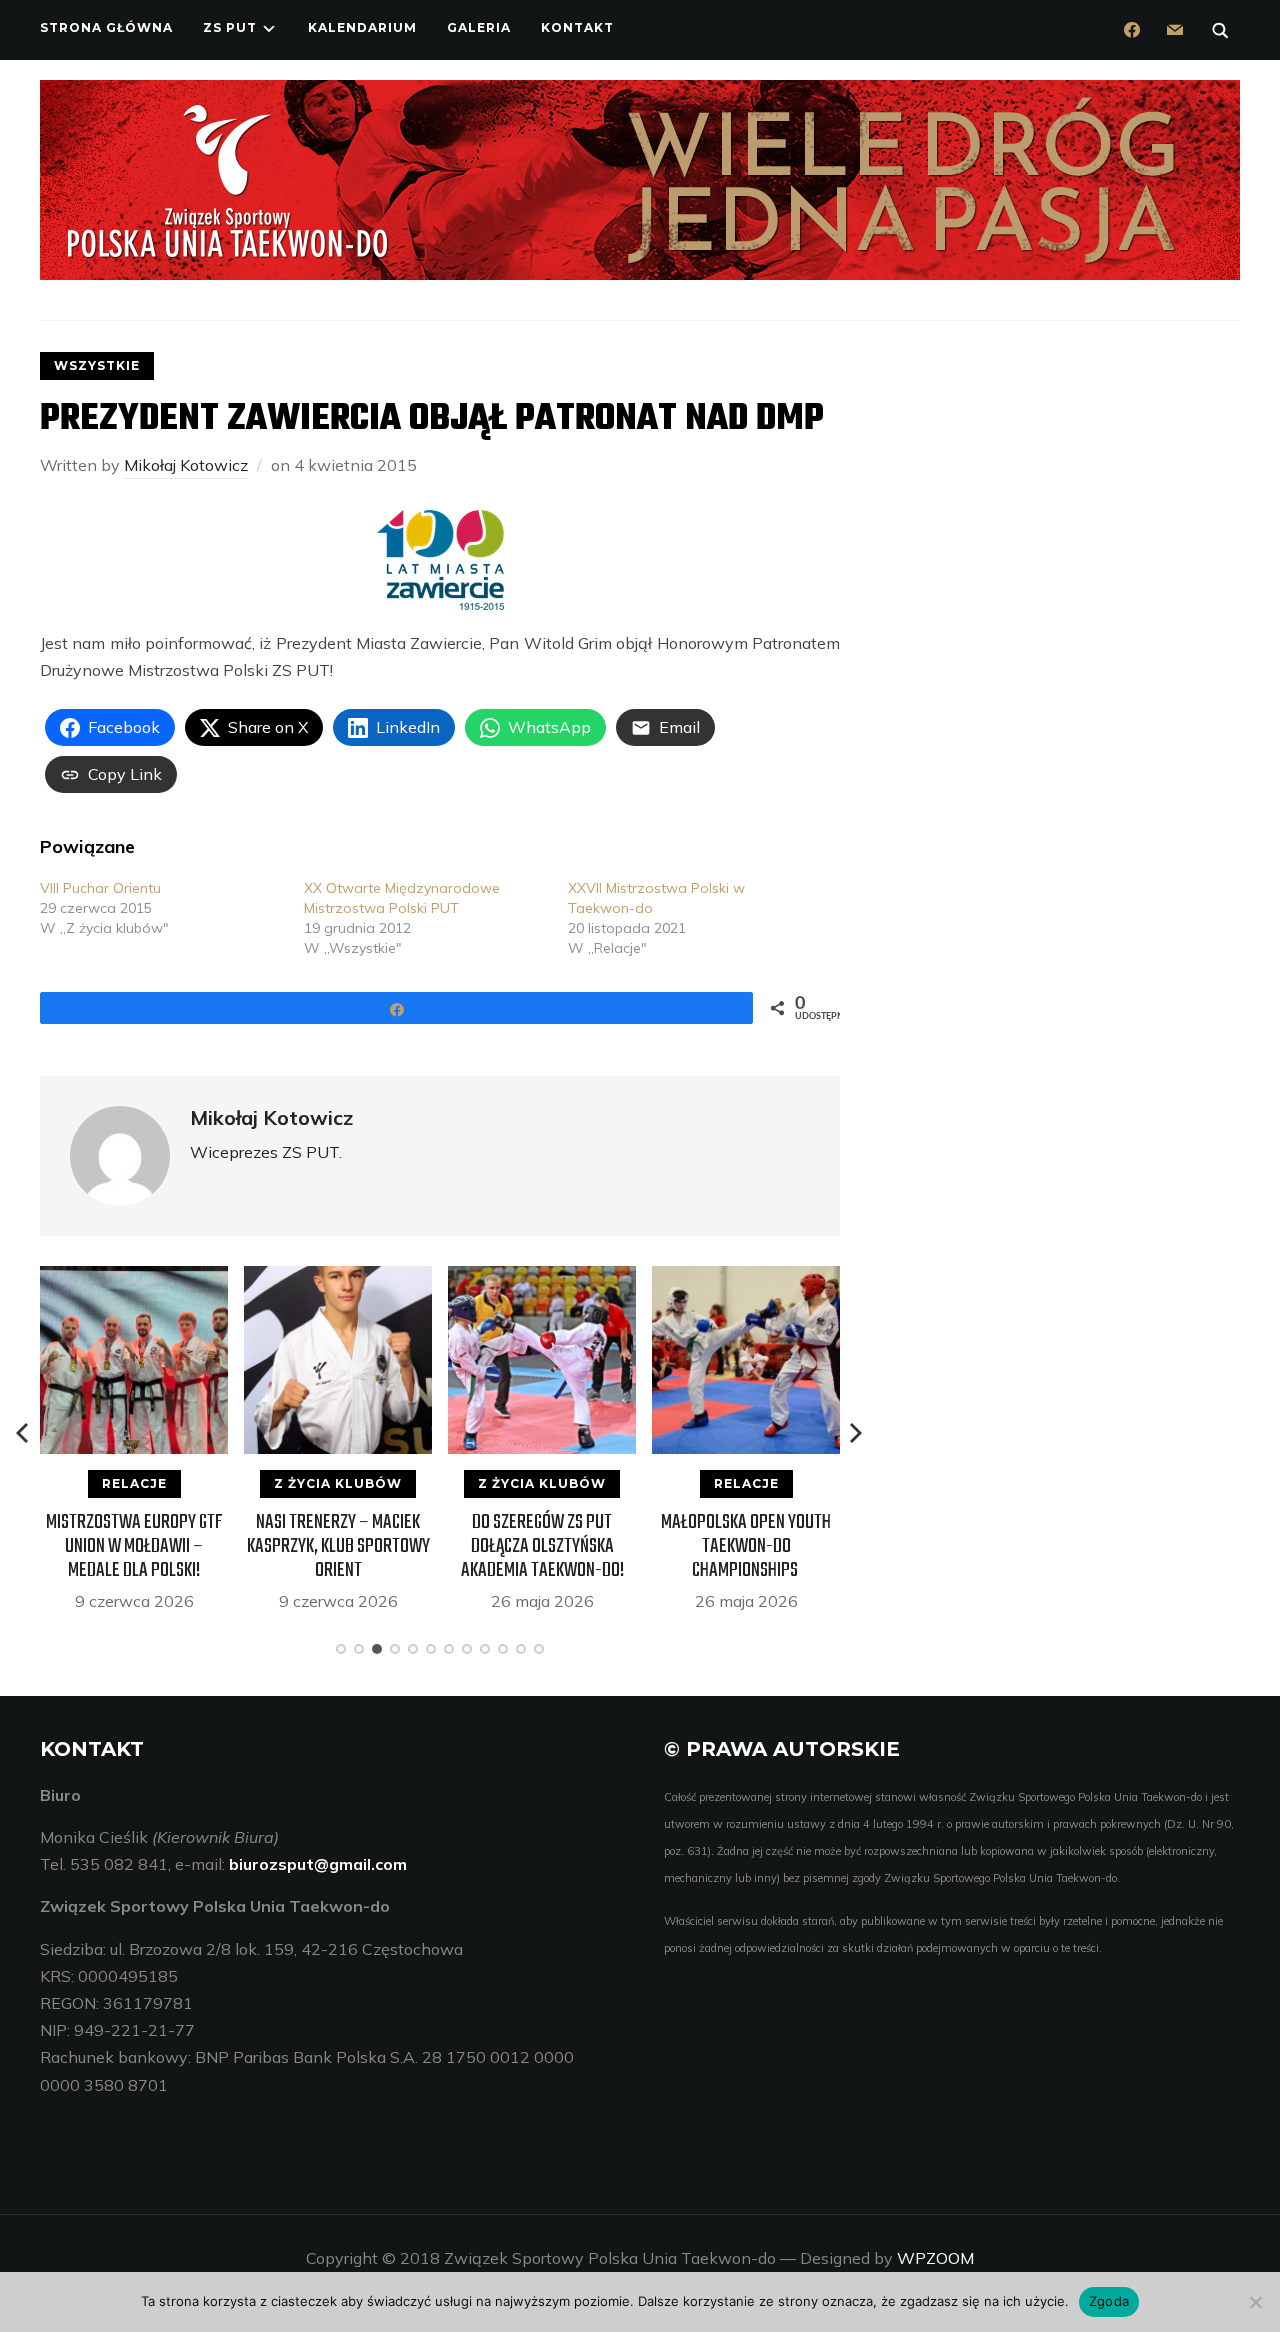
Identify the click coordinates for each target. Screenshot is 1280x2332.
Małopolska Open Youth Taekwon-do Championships (746, 1546)
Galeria (479, 27)
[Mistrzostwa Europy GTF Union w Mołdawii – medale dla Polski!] (134, 1279)
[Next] (856, 1433)
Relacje (134, 1483)
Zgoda (1109, 2301)
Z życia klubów (338, 1483)
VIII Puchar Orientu (100, 888)
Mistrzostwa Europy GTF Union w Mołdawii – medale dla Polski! (134, 1546)
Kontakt (577, 27)
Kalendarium (362, 27)
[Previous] (24, 1433)
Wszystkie (97, 365)
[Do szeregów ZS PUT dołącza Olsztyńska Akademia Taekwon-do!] (542, 1279)
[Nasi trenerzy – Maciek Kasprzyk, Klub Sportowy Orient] (338, 1279)
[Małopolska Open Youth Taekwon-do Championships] (746, 1279)
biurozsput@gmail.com (318, 1864)
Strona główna (106, 27)
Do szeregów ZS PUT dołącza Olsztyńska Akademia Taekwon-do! (542, 1546)
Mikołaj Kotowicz (186, 465)
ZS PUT (230, 27)
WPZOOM (935, 2258)
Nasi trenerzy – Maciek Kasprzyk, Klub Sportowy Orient (338, 1546)
